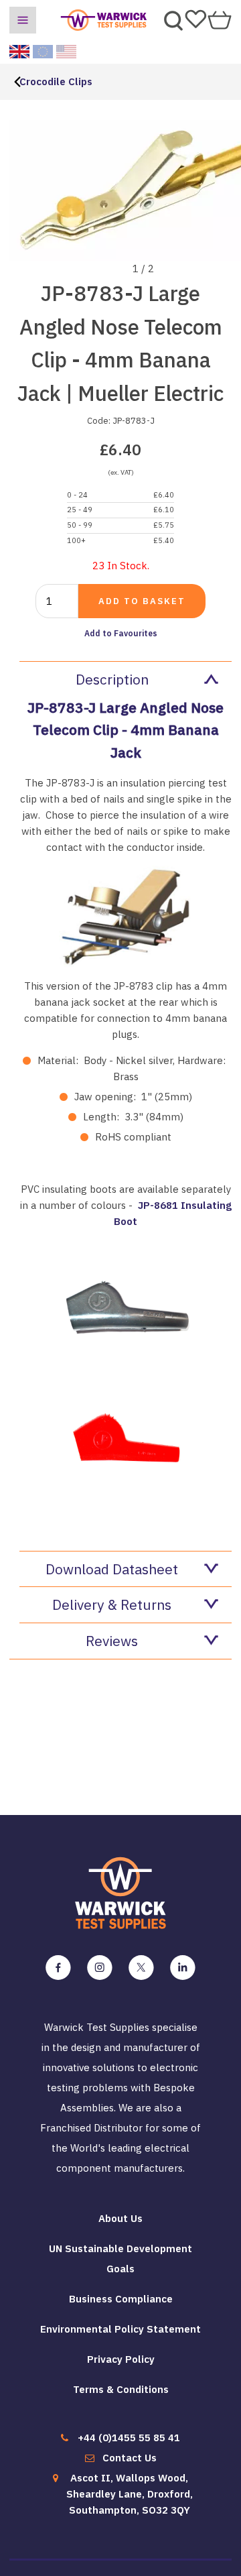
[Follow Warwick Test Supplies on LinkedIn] (183, 1968)
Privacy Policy (121, 2359)
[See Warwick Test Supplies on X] (141, 1968)
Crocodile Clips (56, 81)
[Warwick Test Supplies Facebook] (58, 1968)
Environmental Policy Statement (120, 2329)
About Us (120, 2218)
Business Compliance (121, 2299)
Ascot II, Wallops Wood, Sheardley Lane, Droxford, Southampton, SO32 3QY (130, 2494)
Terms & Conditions (121, 2389)
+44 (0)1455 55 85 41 (129, 2438)
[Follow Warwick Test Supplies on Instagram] (100, 1968)
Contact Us (130, 2458)
